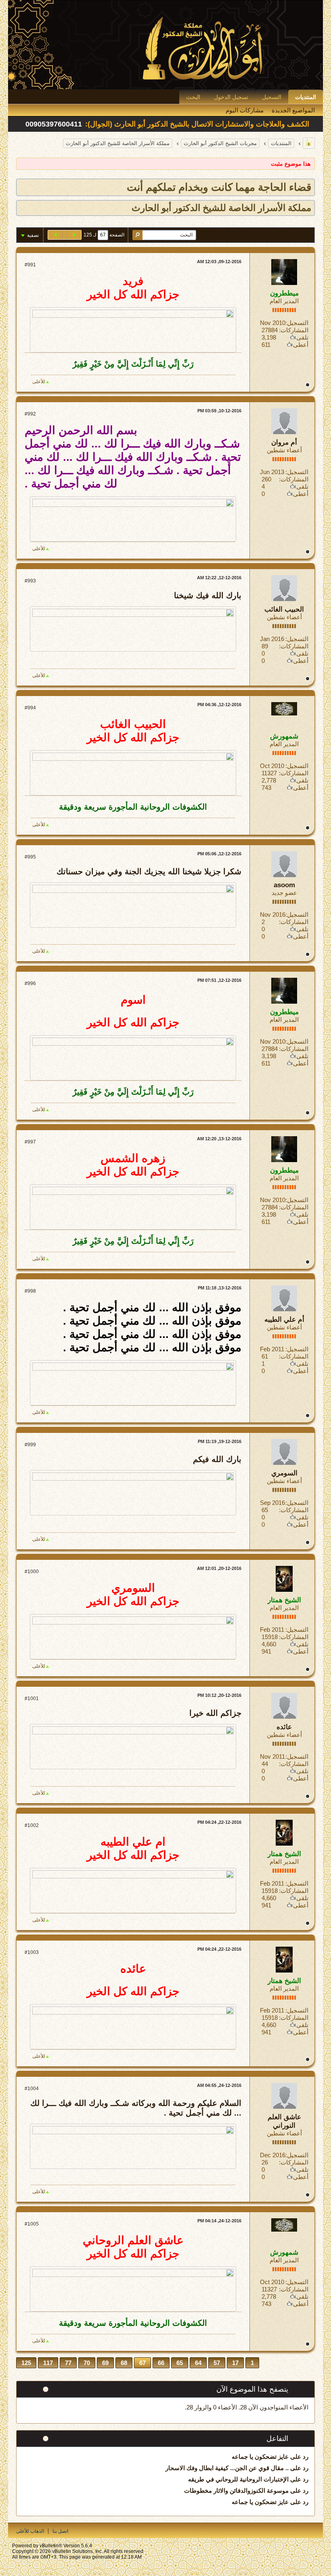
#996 (30, 983)
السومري (284, 1473)
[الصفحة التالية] (55, 235)
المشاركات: (294, 330)
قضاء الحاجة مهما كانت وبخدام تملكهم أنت (219, 187)
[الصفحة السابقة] (74, 235)
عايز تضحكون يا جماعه (260, 2457)
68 (124, 2363)
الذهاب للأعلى (30, 2531)
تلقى (302, 337)
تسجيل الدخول (231, 97)
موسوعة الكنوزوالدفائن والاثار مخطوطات (236, 2491)
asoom (284, 885)
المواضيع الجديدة (293, 110)
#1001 (32, 1698)
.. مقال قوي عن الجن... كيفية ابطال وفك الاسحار (227, 2468)
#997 (30, 1142)
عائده (284, 1727)
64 (198, 2363)
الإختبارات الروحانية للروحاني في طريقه (238, 2479)
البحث (193, 97)
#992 (30, 414)
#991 (30, 265)
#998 (30, 1291)
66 (161, 2363)
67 (142, 2363)
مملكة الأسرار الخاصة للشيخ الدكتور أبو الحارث (118, 143)
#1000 (32, 1572)
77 (68, 2363)
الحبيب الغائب (284, 609)
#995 (30, 857)
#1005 (32, 2224)
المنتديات (306, 97)
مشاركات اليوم (245, 110)
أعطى (301, 345)
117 (48, 2363)
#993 (30, 581)
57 (217, 2363)
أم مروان (284, 442)
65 (180, 2363)
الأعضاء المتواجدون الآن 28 (274, 2407)
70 (87, 2363)
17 (235, 2363)
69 (105, 2363)
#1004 (32, 2089)
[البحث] (137, 235)
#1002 (32, 1825)
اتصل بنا (60, 2531)
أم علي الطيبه (284, 1320)
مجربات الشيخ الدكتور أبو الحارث (220, 143)
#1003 (32, 1952)
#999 (30, 1445)
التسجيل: (297, 323)
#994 (30, 708)
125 (26, 2363)
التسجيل (272, 97)
